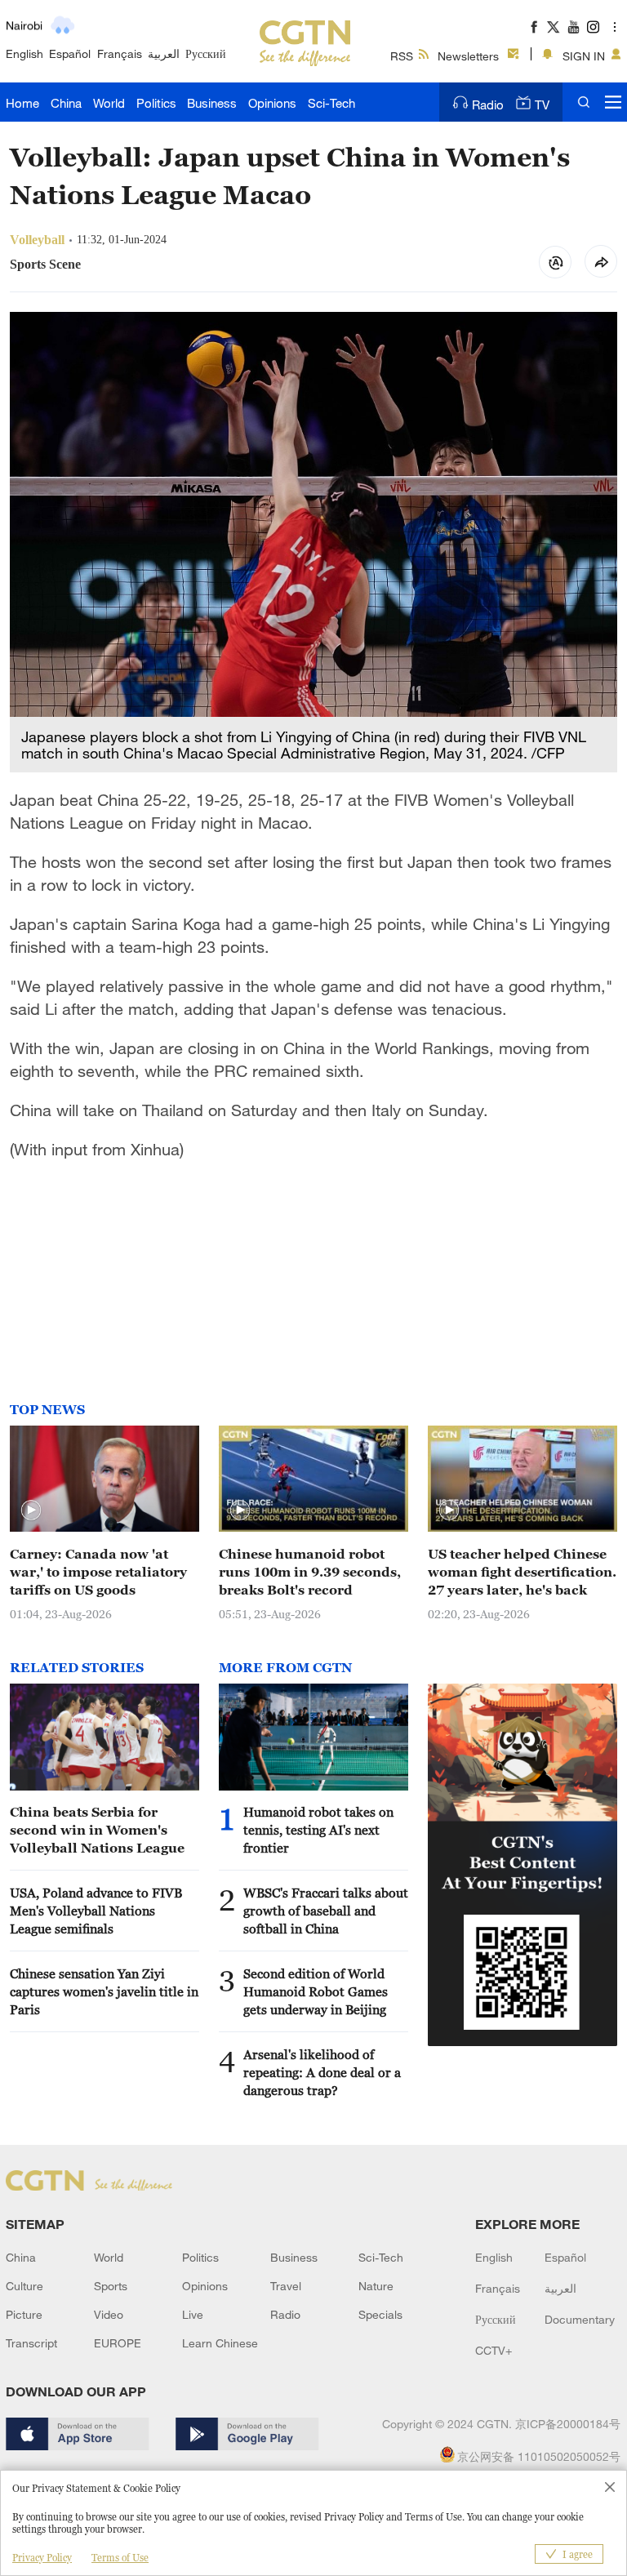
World (109, 103)
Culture (24, 2286)
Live (193, 2314)
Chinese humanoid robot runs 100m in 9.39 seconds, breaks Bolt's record (310, 1572)
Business (212, 103)
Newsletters (468, 56)
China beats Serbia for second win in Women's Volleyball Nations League (97, 1830)
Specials (380, 2314)
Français (120, 53)
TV (542, 105)
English (24, 53)
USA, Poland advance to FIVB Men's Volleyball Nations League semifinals (96, 1911)
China (66, 103)
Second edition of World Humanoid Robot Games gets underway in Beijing (316, 1991)
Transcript (31, 2343)
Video (109, 2314)
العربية (164, 53)
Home (22, 103)
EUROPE (118, 2343)
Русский (206, 53)
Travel (286, 2286)
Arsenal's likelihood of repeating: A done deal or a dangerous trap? (322, 2072)
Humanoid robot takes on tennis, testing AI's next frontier (318, 1830)
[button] (31, 1510)
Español (70, 53)
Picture (24, 2314)
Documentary (580, 2319)
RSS (402, 56)
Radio (488, 105)
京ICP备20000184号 (568, 2424)
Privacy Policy (42, 2558)
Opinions (272, 103)
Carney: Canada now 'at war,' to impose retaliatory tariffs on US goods (98, 1572)
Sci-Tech (331, 103)
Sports (111, 2286)
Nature (376, 2286)
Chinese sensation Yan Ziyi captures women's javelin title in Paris (104, 1991)
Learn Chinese (220, 2343)
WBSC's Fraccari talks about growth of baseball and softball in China (326, 1911)
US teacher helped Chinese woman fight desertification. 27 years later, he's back (522, 1572)
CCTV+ (494, 2350)
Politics (156, 103)
